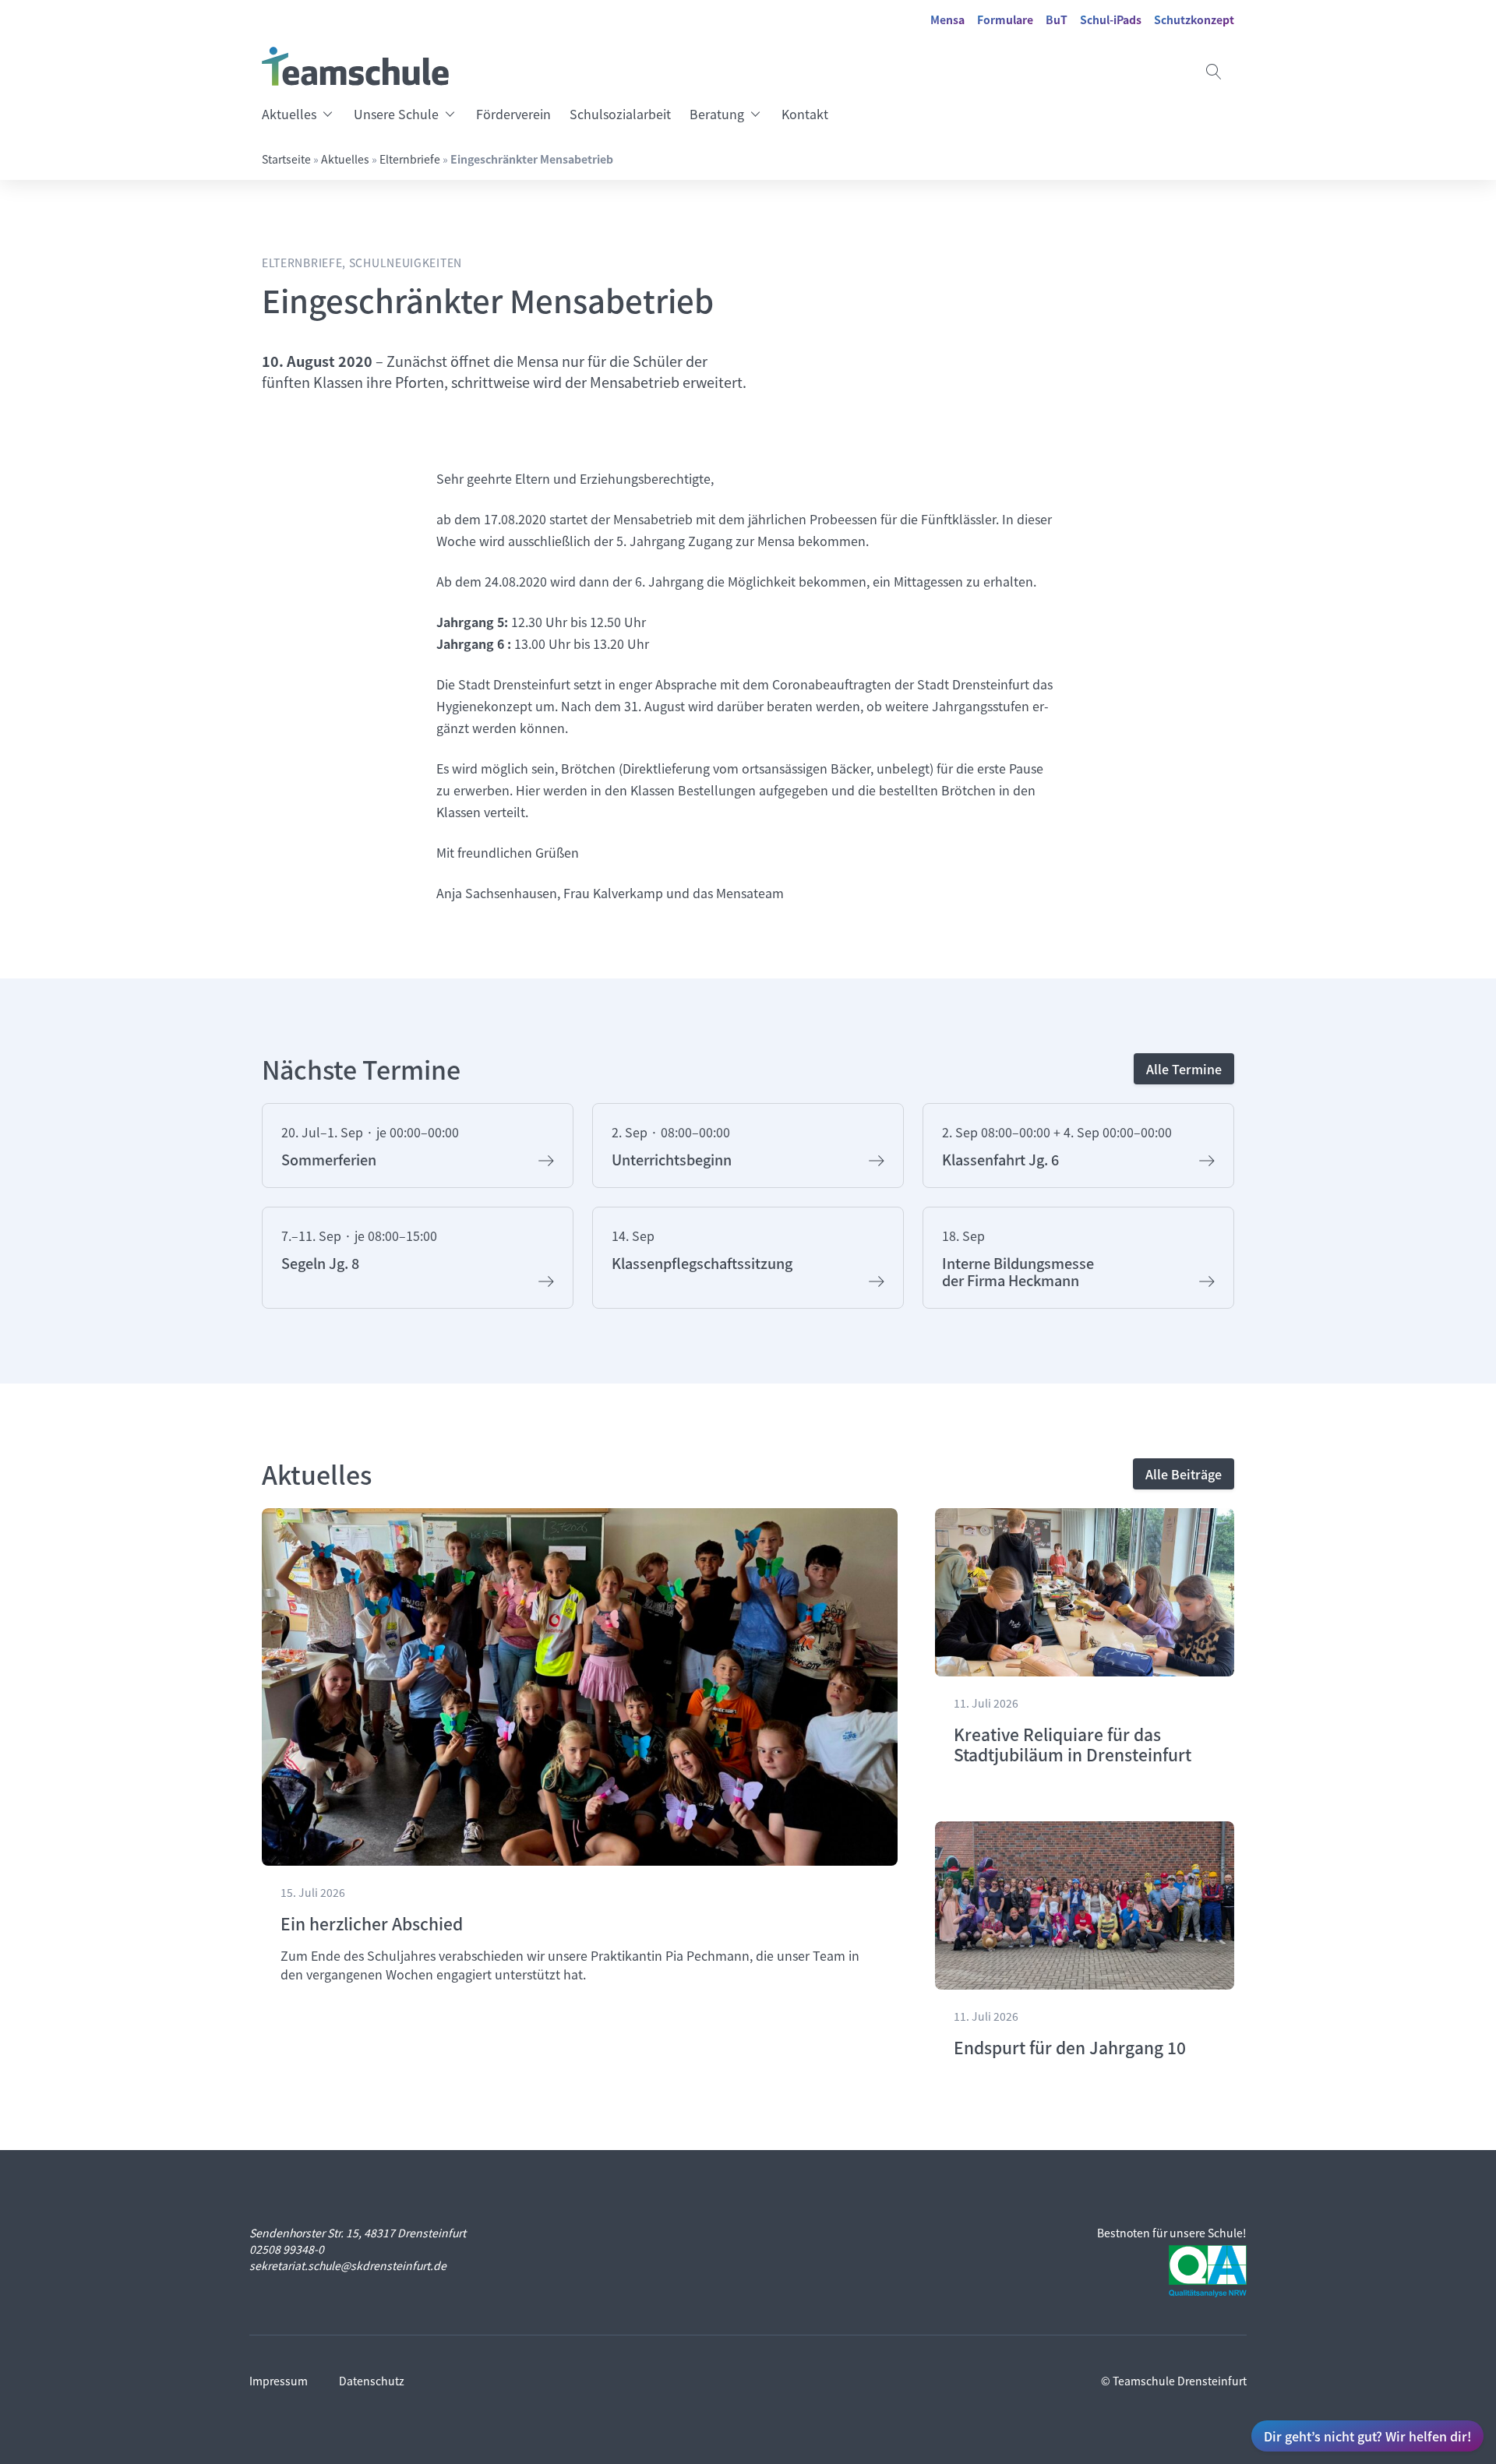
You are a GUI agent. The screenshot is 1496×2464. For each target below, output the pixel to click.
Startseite (286, 159)
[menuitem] (303, 114)
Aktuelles (289, 114)
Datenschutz (372, 2381)
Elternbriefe (410, 159)
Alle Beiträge (1184, 1474)
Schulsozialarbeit (620, 114)
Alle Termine (1184, 1069)
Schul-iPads (1111, 19)
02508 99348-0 (287, 2249)
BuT (1057, 19)
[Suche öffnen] (1214, 72)
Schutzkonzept (1194, 19)
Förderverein (513, 114)
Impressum (279, 2381)
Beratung (717, 114)
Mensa (947, 19)
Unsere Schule (396, 114)
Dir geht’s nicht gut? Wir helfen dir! (1367, 2436)
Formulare (1005, 19)
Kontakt (805, 114)
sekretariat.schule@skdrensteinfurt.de (348, 2265)
